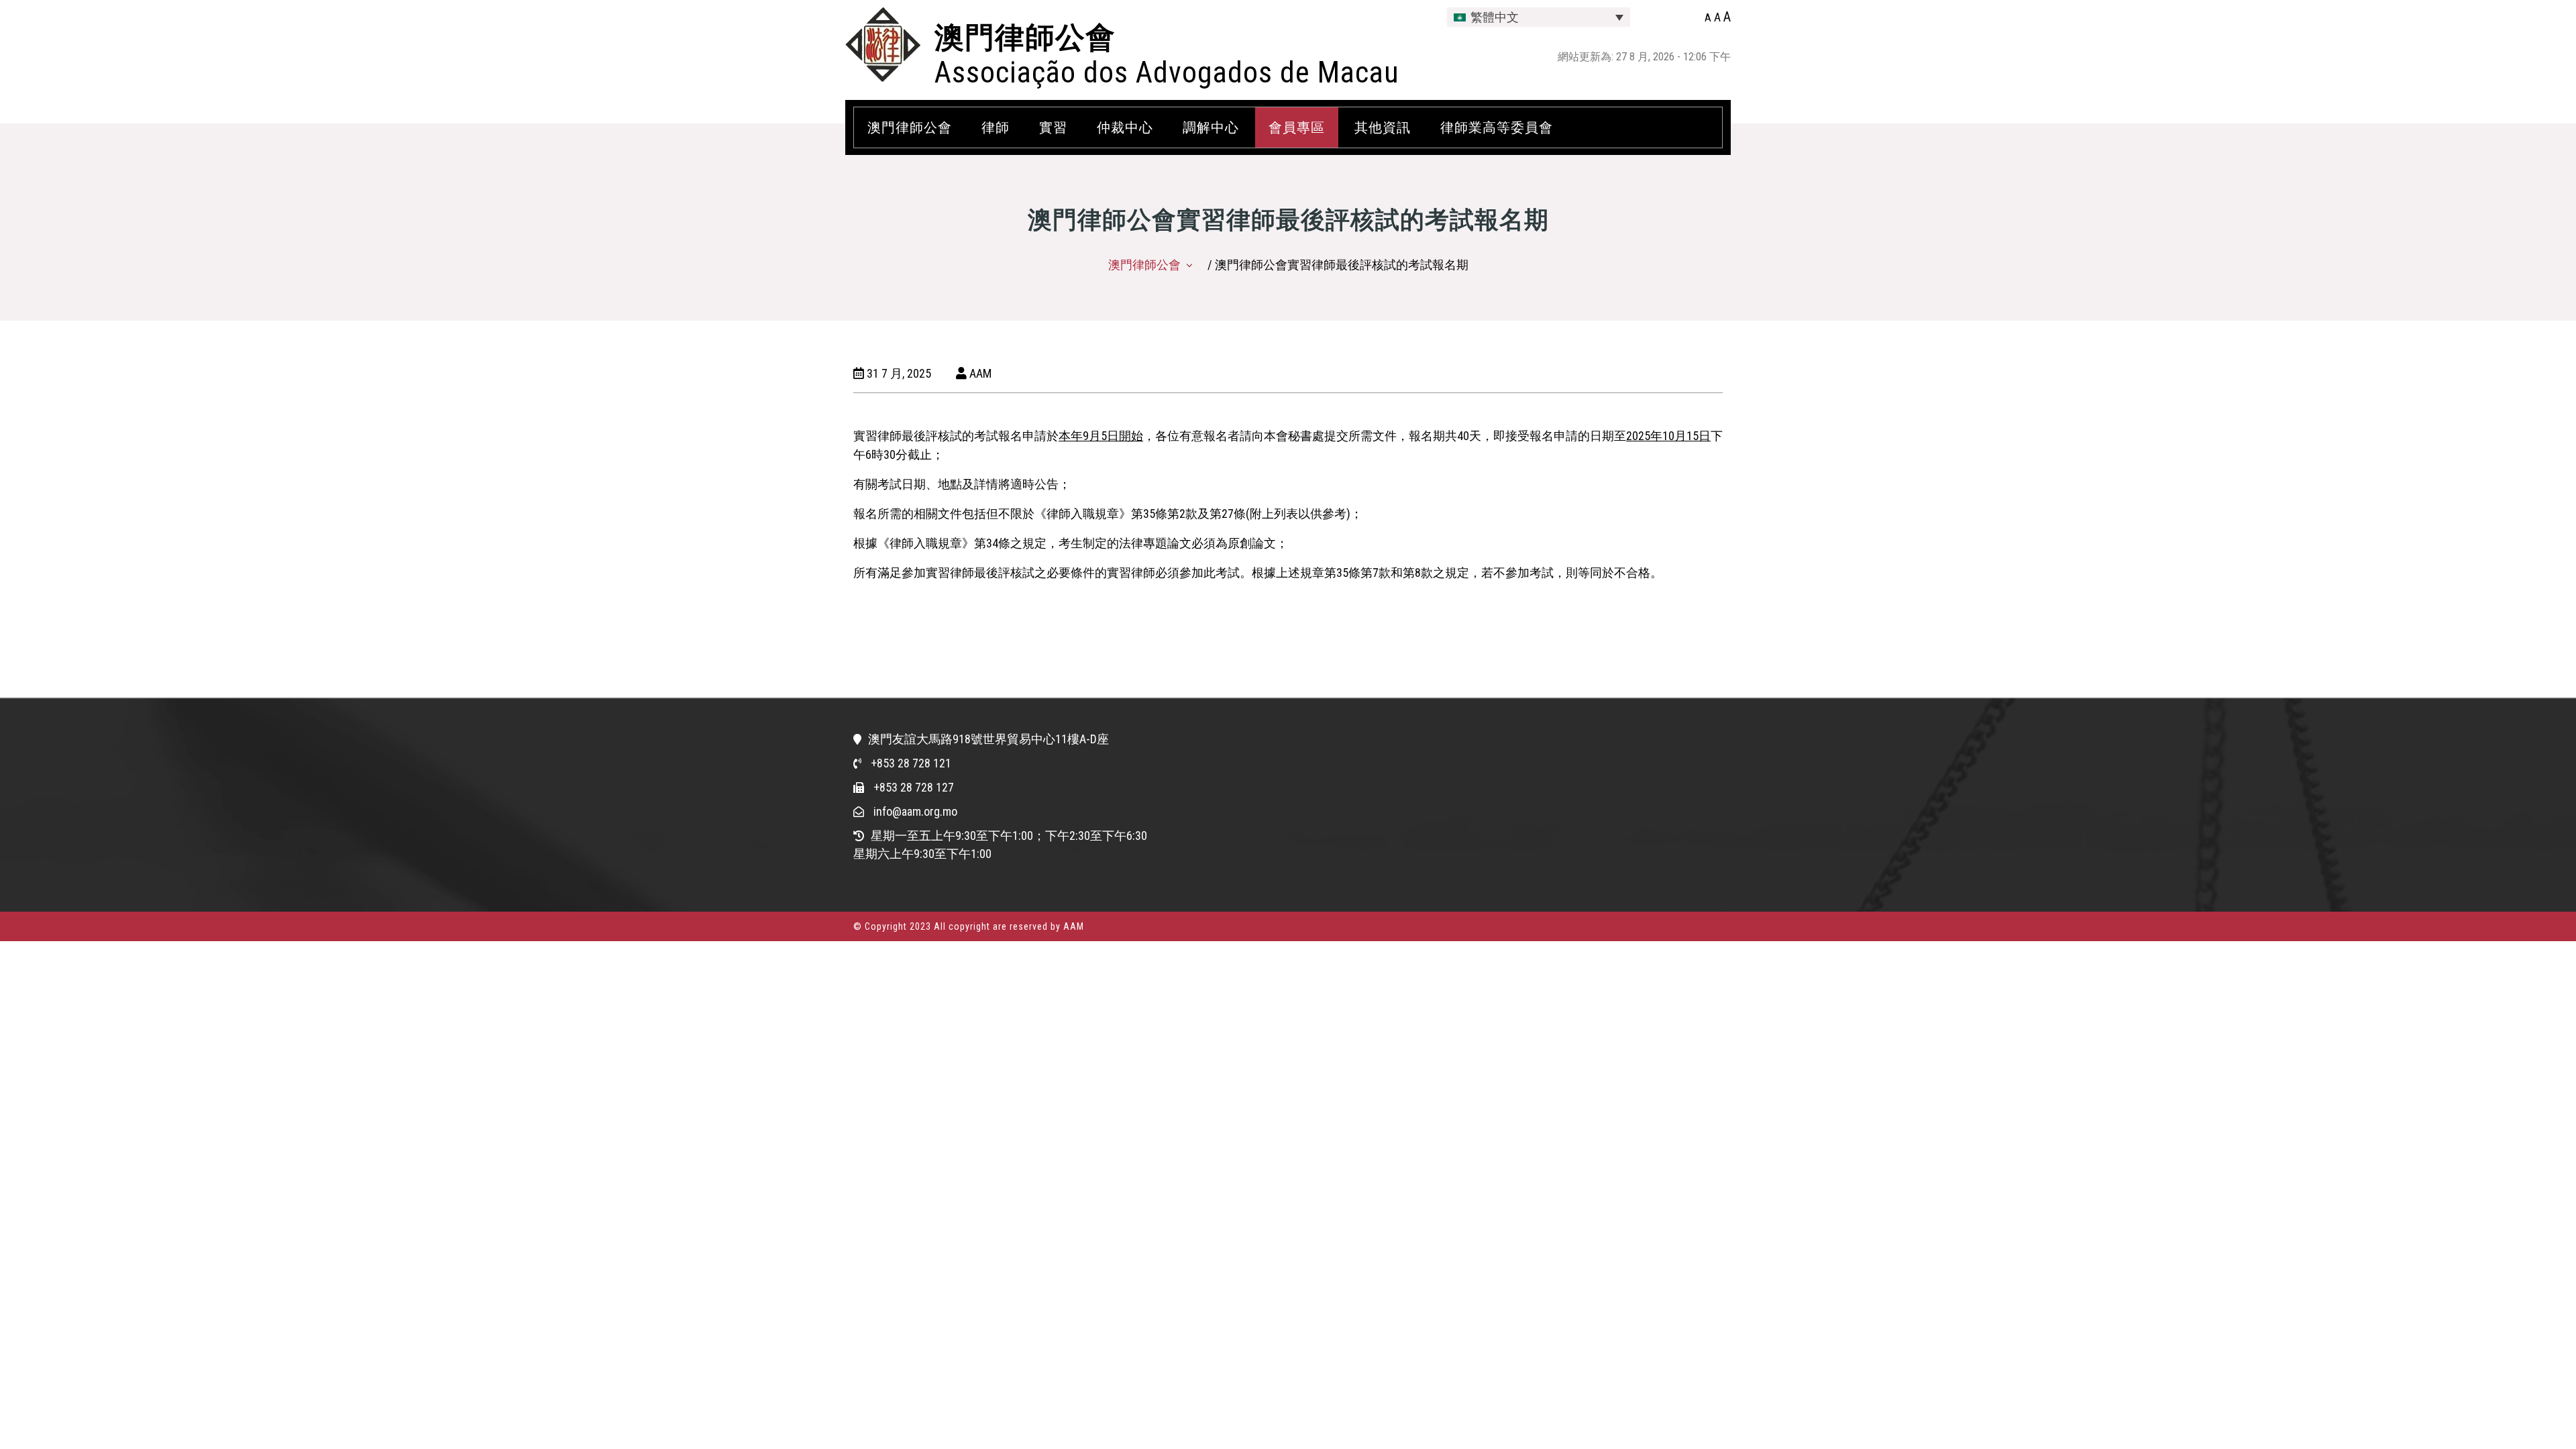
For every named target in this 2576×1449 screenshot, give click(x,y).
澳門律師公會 (1025, 38)
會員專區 (1297, 127)
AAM (979, 373)
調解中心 (1211, 127)
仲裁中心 (1125, 127)
